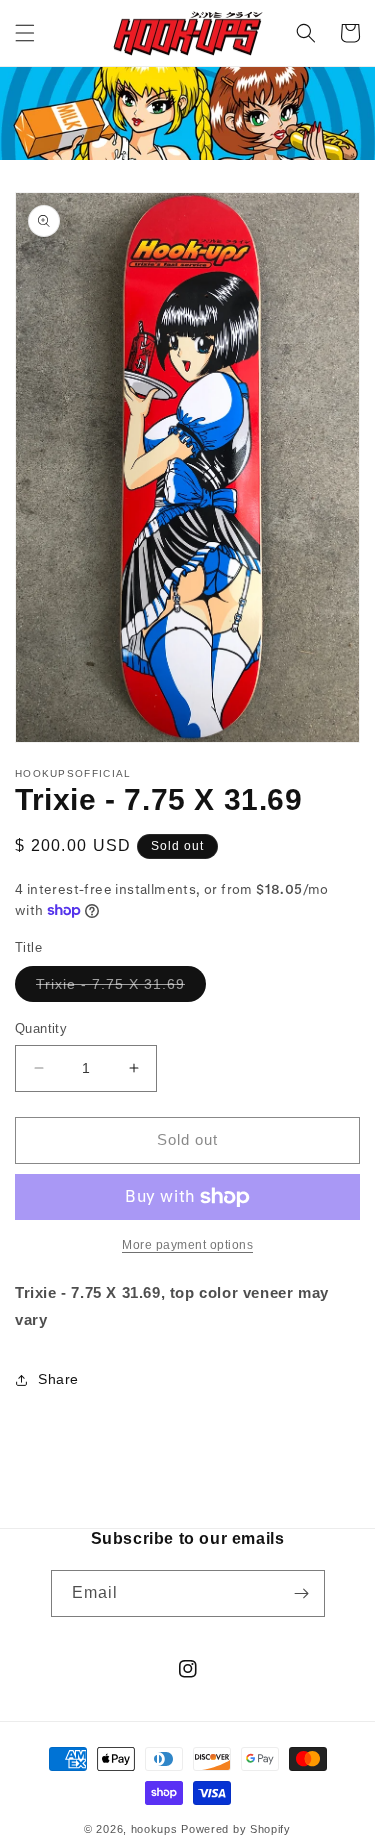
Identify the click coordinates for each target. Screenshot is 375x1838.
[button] (25, 33)
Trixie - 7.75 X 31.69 (121, 988)
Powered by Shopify (236, 1829)
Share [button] (58, 1379)
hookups (154, 1829)
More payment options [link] (187, 1245)
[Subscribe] (302, 1593)
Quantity (41, 1028)
